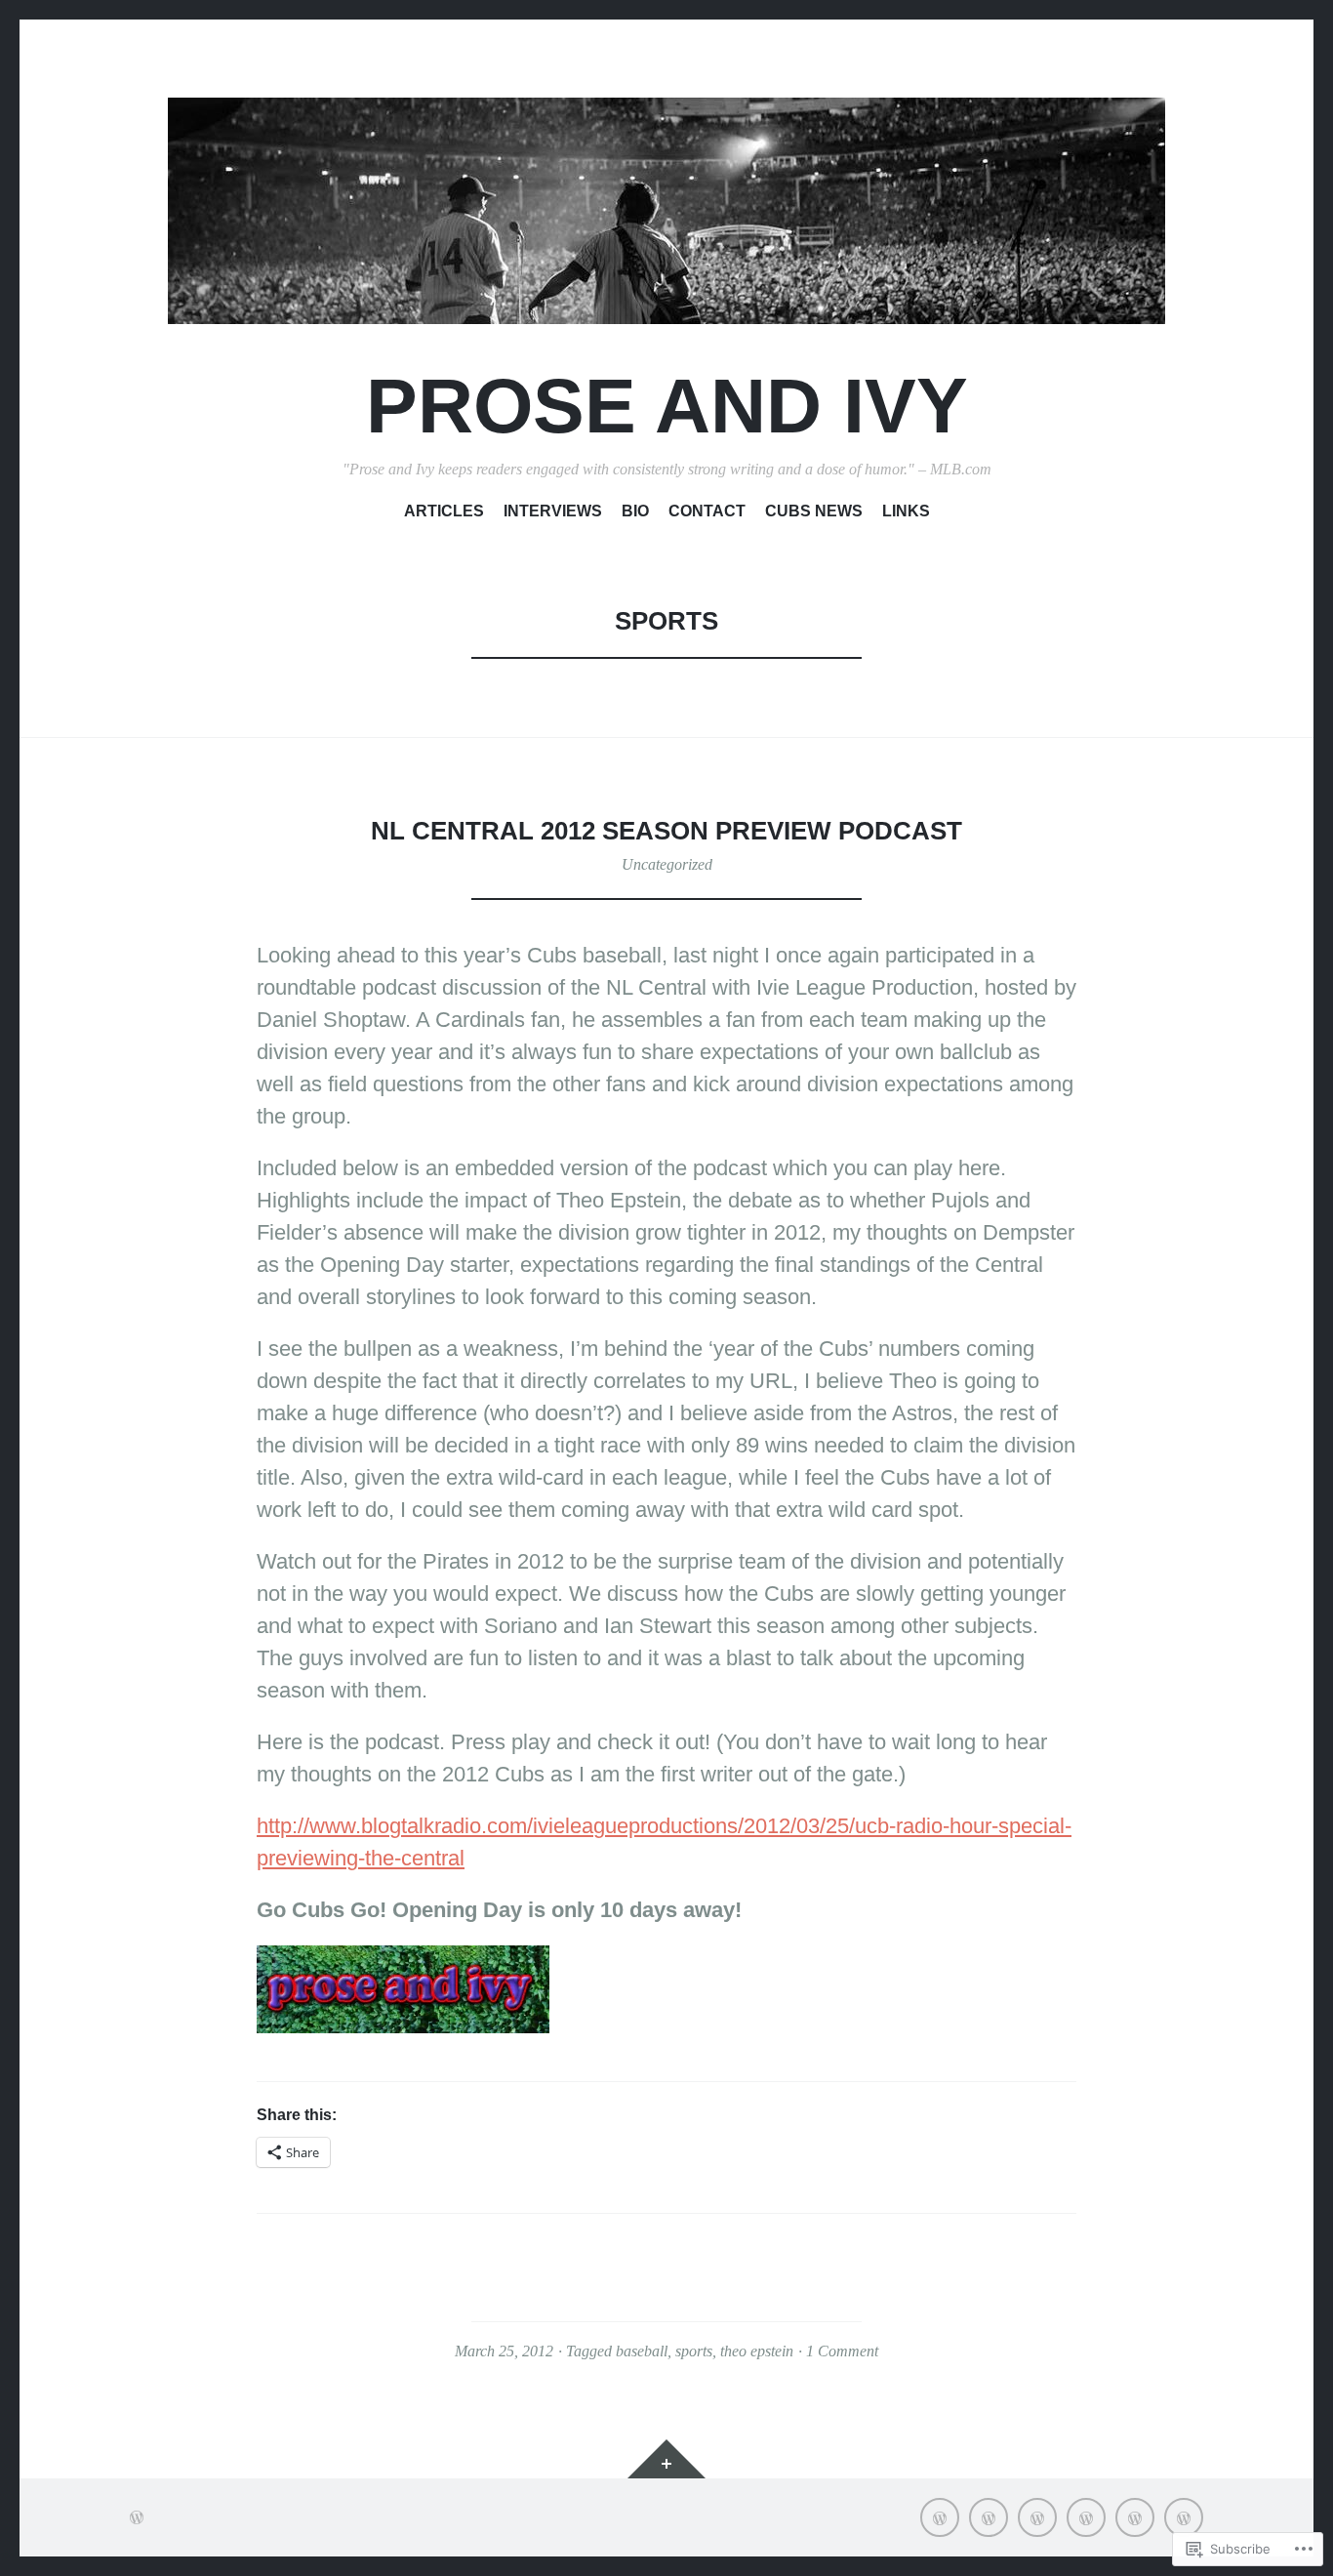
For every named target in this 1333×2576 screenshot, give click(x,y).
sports (694, 2351)
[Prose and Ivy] (666, 211)
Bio (635, 511)
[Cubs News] (1135, 2517)
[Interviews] (989, 2517)
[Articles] (940, 2517)
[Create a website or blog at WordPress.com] (137, 2517)
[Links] (1184, 2517)
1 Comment (842, 2351)
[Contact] (1086, 2517)
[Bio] (1037, 2517)
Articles (444, 511)
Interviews (553, 511)
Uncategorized (667, 864)
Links (906, 511)
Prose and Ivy (667, 406)
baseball (642, 2351)
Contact (707, 511)
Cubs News (814, 511)
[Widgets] (666, 2459)
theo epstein (757, 2351)
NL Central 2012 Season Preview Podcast (666, 831)
